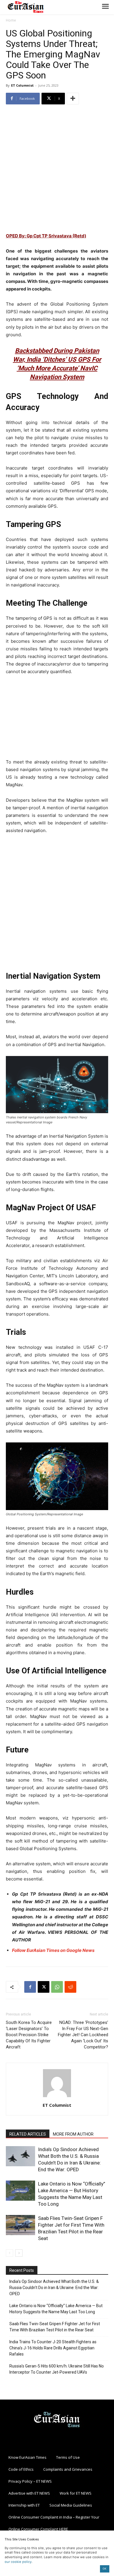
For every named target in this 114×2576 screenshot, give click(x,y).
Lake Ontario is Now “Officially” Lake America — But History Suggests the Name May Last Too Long (56, 2309)
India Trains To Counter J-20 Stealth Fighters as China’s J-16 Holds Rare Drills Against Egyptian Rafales (53, 2348)
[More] (73, 99)
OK (104, 2569)
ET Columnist (22, 85)
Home (11, 20)
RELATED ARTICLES (28, 2134)
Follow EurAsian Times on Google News (53, 1950)
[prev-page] (9, 2253)
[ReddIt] (70, 1987)
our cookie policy (18, 2562)
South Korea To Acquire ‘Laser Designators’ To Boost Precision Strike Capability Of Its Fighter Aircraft (29, 2035)
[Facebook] (30, 1987)
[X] (44, 1987)
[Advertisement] (57, 169)
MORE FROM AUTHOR (73, 2134)
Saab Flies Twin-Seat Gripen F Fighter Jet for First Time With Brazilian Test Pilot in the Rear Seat (55, 2327)
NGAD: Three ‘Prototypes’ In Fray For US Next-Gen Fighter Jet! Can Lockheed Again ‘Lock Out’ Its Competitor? (83, 2035)
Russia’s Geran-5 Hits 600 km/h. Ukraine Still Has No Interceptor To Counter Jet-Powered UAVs (57, 2369)
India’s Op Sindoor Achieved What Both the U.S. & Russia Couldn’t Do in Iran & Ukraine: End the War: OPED (54, 2288)
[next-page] (19, 2253)
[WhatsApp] (57, 1987)
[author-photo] (57, 2097)
